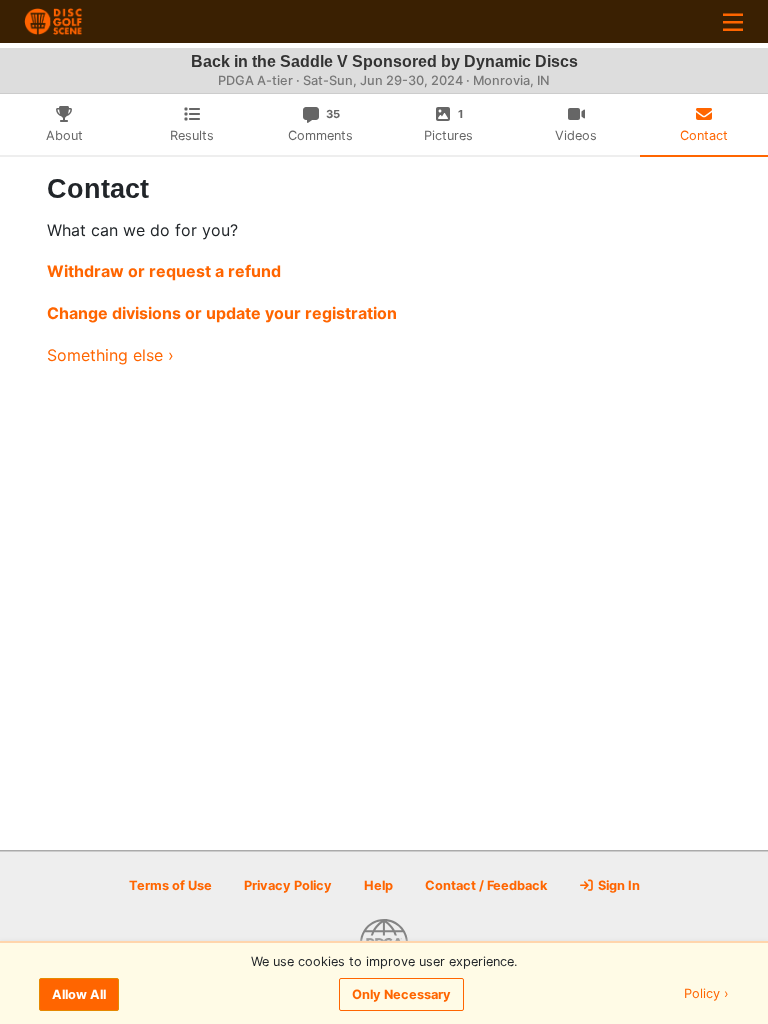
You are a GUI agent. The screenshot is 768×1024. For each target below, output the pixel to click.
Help (378, 885)
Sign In (617, 885)
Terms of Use (170, 885)
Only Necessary (401, 994)
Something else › (110, 355)
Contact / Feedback (486, 885)
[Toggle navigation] (733, 21)
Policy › (706, 994)
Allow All (79, 994)
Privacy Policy (288, 885)
